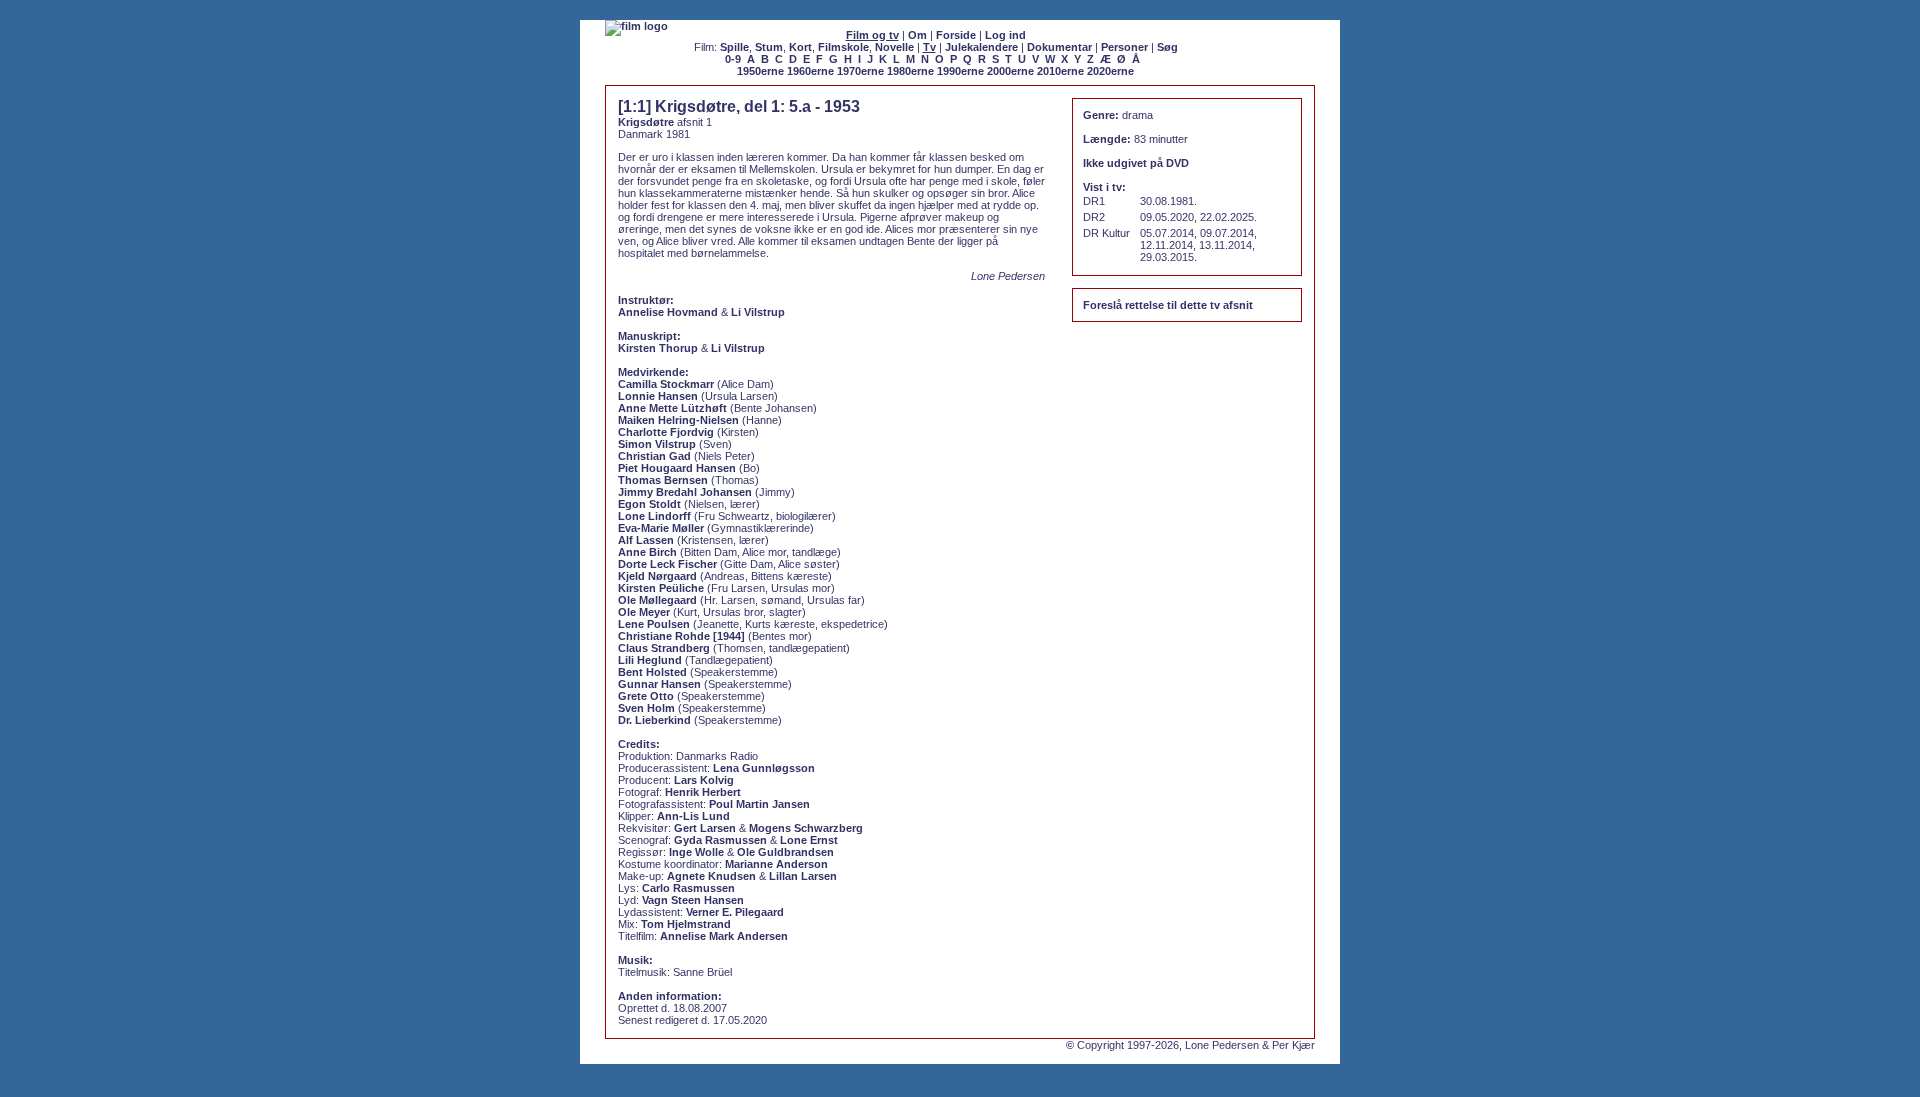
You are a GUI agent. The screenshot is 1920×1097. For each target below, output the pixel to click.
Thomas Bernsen (663, 480)
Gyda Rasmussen (720, 840)
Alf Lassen (646, 540)
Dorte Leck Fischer (667, 564)
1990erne (960, 71)
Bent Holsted (652, 672)
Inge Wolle (696, 852)
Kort (800, 47)
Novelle (894, 47)
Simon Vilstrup (657, 444)
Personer (1124, 47)
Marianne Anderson (776, 864)
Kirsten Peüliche (661, 588)
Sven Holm (646, 708)
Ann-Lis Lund (693, 816)
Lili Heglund (650, 660)
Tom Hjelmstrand (686, 924)
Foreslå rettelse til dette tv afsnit (1168, 305)
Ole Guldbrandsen (785, 852)
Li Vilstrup (758, 312)
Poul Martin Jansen (759, 804)
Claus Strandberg (664, 648)
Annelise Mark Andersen (724, 936)
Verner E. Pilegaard (735, 912)
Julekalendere (981, 47)
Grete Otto (646, 696)
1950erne (760, 71)
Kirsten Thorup (658, 348)
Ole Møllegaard (657, 600)
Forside (956, 35)
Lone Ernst (809, 840)
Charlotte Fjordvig (666, 432)
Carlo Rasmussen (688, 888)
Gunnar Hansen (659, 684)
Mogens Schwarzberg (806, 828)
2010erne (1060, 71)
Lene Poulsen (654, 624)
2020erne (1110, 71)
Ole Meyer (644, 612)
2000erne (1010, 71)
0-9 (733, 59)
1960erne (810, 71)
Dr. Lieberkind (654, 720)
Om (917, 35)
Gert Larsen (705, 828)
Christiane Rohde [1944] (681, 636)
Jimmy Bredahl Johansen (685, 492)
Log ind (1005, 35)
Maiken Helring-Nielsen (678, 420)
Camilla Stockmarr (666, 384)
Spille (734, 47)
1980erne (910, 71)
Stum (769, 47)
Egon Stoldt (649, 504)
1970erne (860, 71)
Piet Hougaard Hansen (677, 468)
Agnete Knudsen (711, 876)
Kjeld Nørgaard (657, 576)
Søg (1167, 47)
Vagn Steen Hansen (693, 900)
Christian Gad (654, 456)
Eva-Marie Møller (661, 528)
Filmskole (843, 47)
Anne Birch (647, 552)
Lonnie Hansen (658, 396)
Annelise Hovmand (668, 312)
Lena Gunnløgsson (764, 768)
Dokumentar (1059, 47)
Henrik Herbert (703, 792)
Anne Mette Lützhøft (672, 408)
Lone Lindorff (654, 516)
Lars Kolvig (704, 780)
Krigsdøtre (646, 122)
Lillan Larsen (803, 876)
